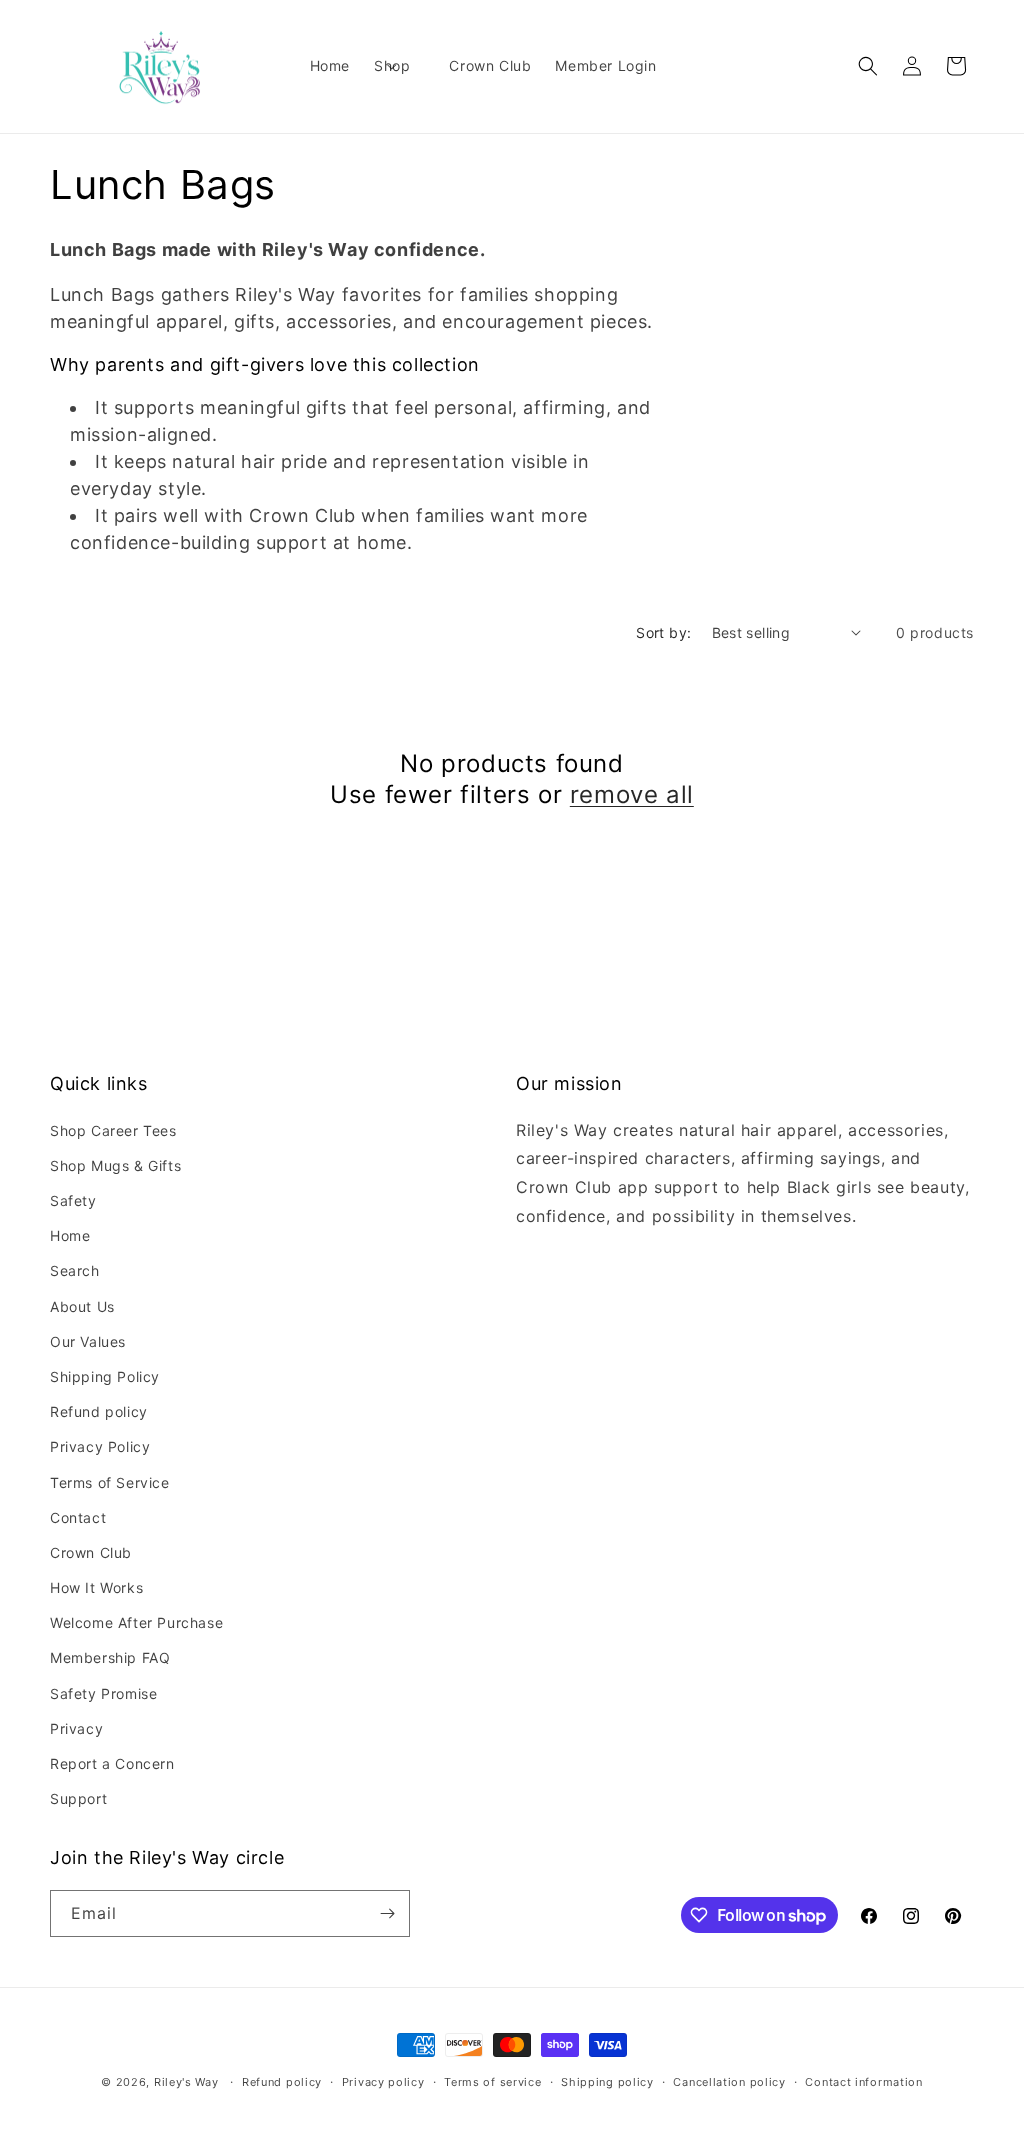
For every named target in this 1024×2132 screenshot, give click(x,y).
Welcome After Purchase (136, 1622)
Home (70, 1235)
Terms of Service (110, 1482)
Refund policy (99, 1411)
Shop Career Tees (113, 1130)
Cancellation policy (729, 2082)
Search (75, 1270)
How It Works (96, 1587)
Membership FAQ (110, 1657)
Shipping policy (607, 2082)
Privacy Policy (100, 1446)
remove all (632, 794)
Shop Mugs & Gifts (115, 1165)
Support (78, 1798)
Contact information (863, 2082)
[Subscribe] (387, 1913)
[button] (399, 66)
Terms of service (492, 2082)
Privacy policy (383, 2082)
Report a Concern (112, 1763)
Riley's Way (186, 2082)
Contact (78, 1517)
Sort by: (663, 632)
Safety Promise (103, 1693)
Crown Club (91, 1552)
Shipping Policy (105, 1376)
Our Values (88, 1341)
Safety (73, 1200)
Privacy (76, 1728)
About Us (82, 1306)
